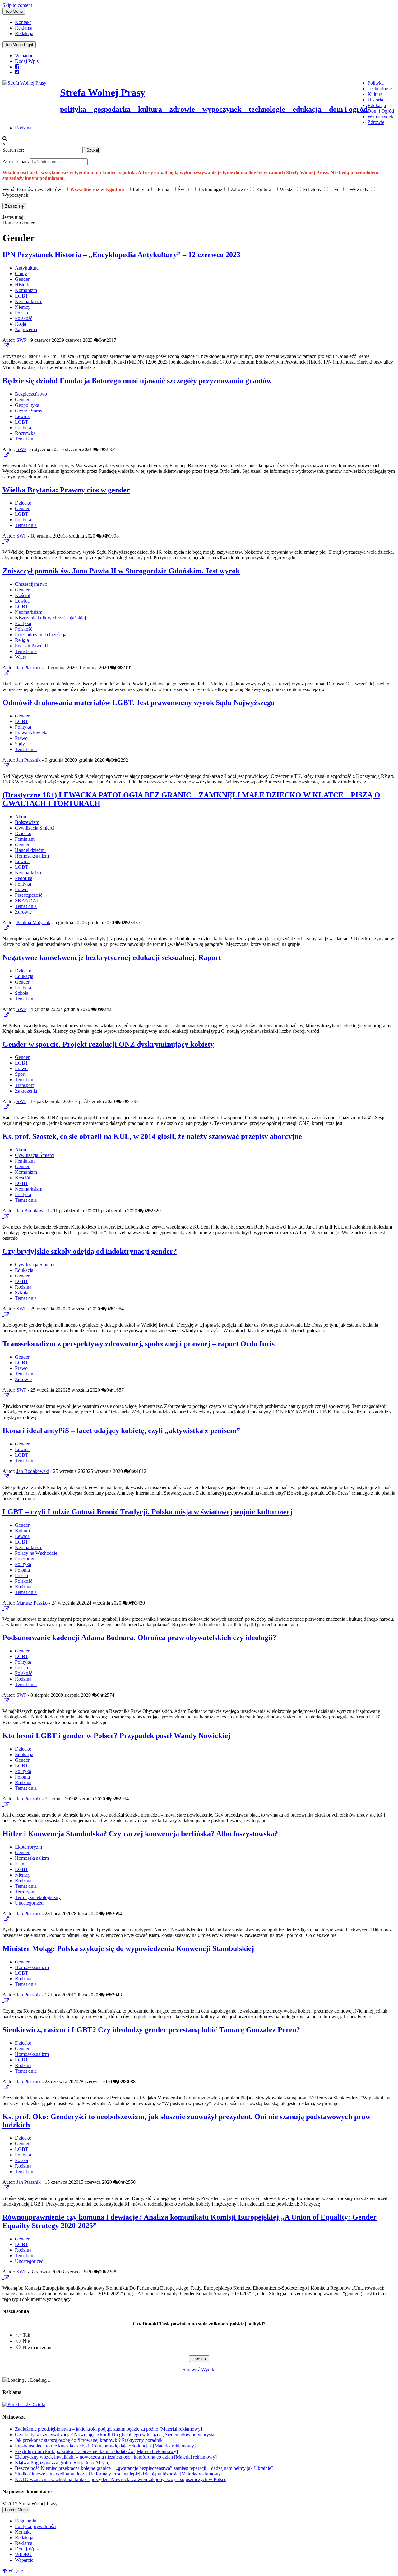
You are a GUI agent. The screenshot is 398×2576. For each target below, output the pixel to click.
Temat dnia (26, 439)
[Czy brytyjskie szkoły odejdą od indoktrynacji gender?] (3, 1314)
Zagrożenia (26, 329)
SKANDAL (27, 901)
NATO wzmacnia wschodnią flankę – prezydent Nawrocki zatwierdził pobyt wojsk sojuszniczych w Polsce (121, 2479)
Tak (26, 2335)
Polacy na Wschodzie (36, 1553)
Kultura (375, 94)
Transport (24, 1085)
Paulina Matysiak (33, 922)
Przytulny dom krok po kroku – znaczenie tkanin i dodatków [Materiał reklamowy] (96, 2451)
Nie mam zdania (39, 2347)
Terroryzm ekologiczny (38, 1897)
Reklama (24, 28)
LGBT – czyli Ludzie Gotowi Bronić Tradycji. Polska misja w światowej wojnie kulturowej (147, 1512)
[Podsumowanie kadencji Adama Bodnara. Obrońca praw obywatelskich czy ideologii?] (3, 1701)
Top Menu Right (19, 45)
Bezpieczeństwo (31, 394)
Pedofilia (24, 878)
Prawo (21, 738)
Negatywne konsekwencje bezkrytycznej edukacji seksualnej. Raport (112, 957)
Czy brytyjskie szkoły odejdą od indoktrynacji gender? (90, 1251)
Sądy (20, 744)
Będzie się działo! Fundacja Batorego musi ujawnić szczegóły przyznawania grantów (137, 381)
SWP (21, 340)
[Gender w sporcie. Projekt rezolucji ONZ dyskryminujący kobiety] (3, 1107)
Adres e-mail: (16, 161)
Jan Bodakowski (33, 1211)
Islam (20, 1864)
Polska (21, 313)
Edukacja (377, 105)
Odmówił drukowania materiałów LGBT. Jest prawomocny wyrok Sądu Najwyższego (139, 703)
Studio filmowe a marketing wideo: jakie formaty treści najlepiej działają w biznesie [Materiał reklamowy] (119, 2474)
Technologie (380, 89)
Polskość (24, 318)
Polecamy (25, 1559)
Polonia (22, 1570)
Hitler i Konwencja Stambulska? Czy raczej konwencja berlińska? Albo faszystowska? (140, 1834)
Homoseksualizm (32, 856)
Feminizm (25, 839)
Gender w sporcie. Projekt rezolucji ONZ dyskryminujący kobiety (108, 1044)
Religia (22, 640)
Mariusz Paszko (32, 1603)
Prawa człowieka (32, 733)
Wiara (21, 657)
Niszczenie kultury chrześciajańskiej (50, 618)
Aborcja (23, 817)
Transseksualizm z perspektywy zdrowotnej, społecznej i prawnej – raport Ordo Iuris (139, 1344)
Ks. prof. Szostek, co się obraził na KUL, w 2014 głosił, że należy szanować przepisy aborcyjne (152, 1136)
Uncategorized (29, 1903)
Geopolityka (27, 405)
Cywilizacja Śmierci (35, 828)
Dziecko (23, 503)
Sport (20, 1074)
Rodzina (23, 128)
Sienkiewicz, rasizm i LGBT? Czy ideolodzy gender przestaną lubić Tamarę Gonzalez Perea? (151, 2030)
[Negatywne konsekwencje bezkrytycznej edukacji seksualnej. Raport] (3, 1015)
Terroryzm (25, 1892)
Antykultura (27, 268)
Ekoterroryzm (28, 1847)
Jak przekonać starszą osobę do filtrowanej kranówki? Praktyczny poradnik (89, 2440)
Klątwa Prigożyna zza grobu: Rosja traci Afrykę (62, 2463)
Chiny (21, 273)
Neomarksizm (29, 301)
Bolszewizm (27, 822)
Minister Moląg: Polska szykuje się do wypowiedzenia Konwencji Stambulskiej (128, 1948)
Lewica (22, 416)
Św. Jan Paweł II (31, 646)
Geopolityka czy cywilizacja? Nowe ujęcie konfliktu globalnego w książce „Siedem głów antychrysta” (116, 2435)
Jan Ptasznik (29, 668)
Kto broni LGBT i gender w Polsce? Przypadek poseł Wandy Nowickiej (116, 1736)
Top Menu (14, 11)
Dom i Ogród (381, 111)
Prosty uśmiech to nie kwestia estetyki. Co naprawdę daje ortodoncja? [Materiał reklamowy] (105, 2446)
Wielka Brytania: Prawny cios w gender (66, 490)
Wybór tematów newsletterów (32, 189)
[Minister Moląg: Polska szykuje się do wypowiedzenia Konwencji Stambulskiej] (3, 2000)
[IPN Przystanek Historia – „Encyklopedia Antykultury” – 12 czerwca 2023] (3, 346)
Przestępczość (29, 895)
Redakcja (24, 33)
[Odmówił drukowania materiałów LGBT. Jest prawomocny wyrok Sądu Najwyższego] (3, 766)
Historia (375, 100)
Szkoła (22, 993)
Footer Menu (16, 2510)
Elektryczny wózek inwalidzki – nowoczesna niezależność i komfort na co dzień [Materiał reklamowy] (116, 2457)
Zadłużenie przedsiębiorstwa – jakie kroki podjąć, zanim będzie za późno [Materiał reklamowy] (109, 2429)
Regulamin (26, 2521)
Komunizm (26, 290)
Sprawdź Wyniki (199, 2369)
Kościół (23, 595)
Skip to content (17, 5)
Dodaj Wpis (27, 61)
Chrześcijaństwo (31, 584)
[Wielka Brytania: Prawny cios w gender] (3, 541)
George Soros (28, 411)
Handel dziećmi (30, 850)
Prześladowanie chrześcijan (42, 635)
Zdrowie (376, 122)
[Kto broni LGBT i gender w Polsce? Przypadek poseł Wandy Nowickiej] (3, 1804)
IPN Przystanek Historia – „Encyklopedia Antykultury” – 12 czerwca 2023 (121, 255)
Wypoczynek (380, 117)
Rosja (21, 324)
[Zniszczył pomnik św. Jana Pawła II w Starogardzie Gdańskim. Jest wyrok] (3, 673)
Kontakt (23, 22)
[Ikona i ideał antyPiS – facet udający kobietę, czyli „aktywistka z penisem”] (3, 1477)
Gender (22, 279)
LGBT (22, 296)
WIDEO (23, 2554)
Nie (26, 2341)
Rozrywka (25, 433)
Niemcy (23, 307)
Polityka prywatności (36, 2526)
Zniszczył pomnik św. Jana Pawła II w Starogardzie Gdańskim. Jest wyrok (121, 571)
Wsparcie (24, 56)
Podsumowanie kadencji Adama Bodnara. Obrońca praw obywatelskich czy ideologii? (139, 1638)
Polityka (376, 83)
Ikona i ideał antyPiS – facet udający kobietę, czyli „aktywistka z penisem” (121, 1431)
